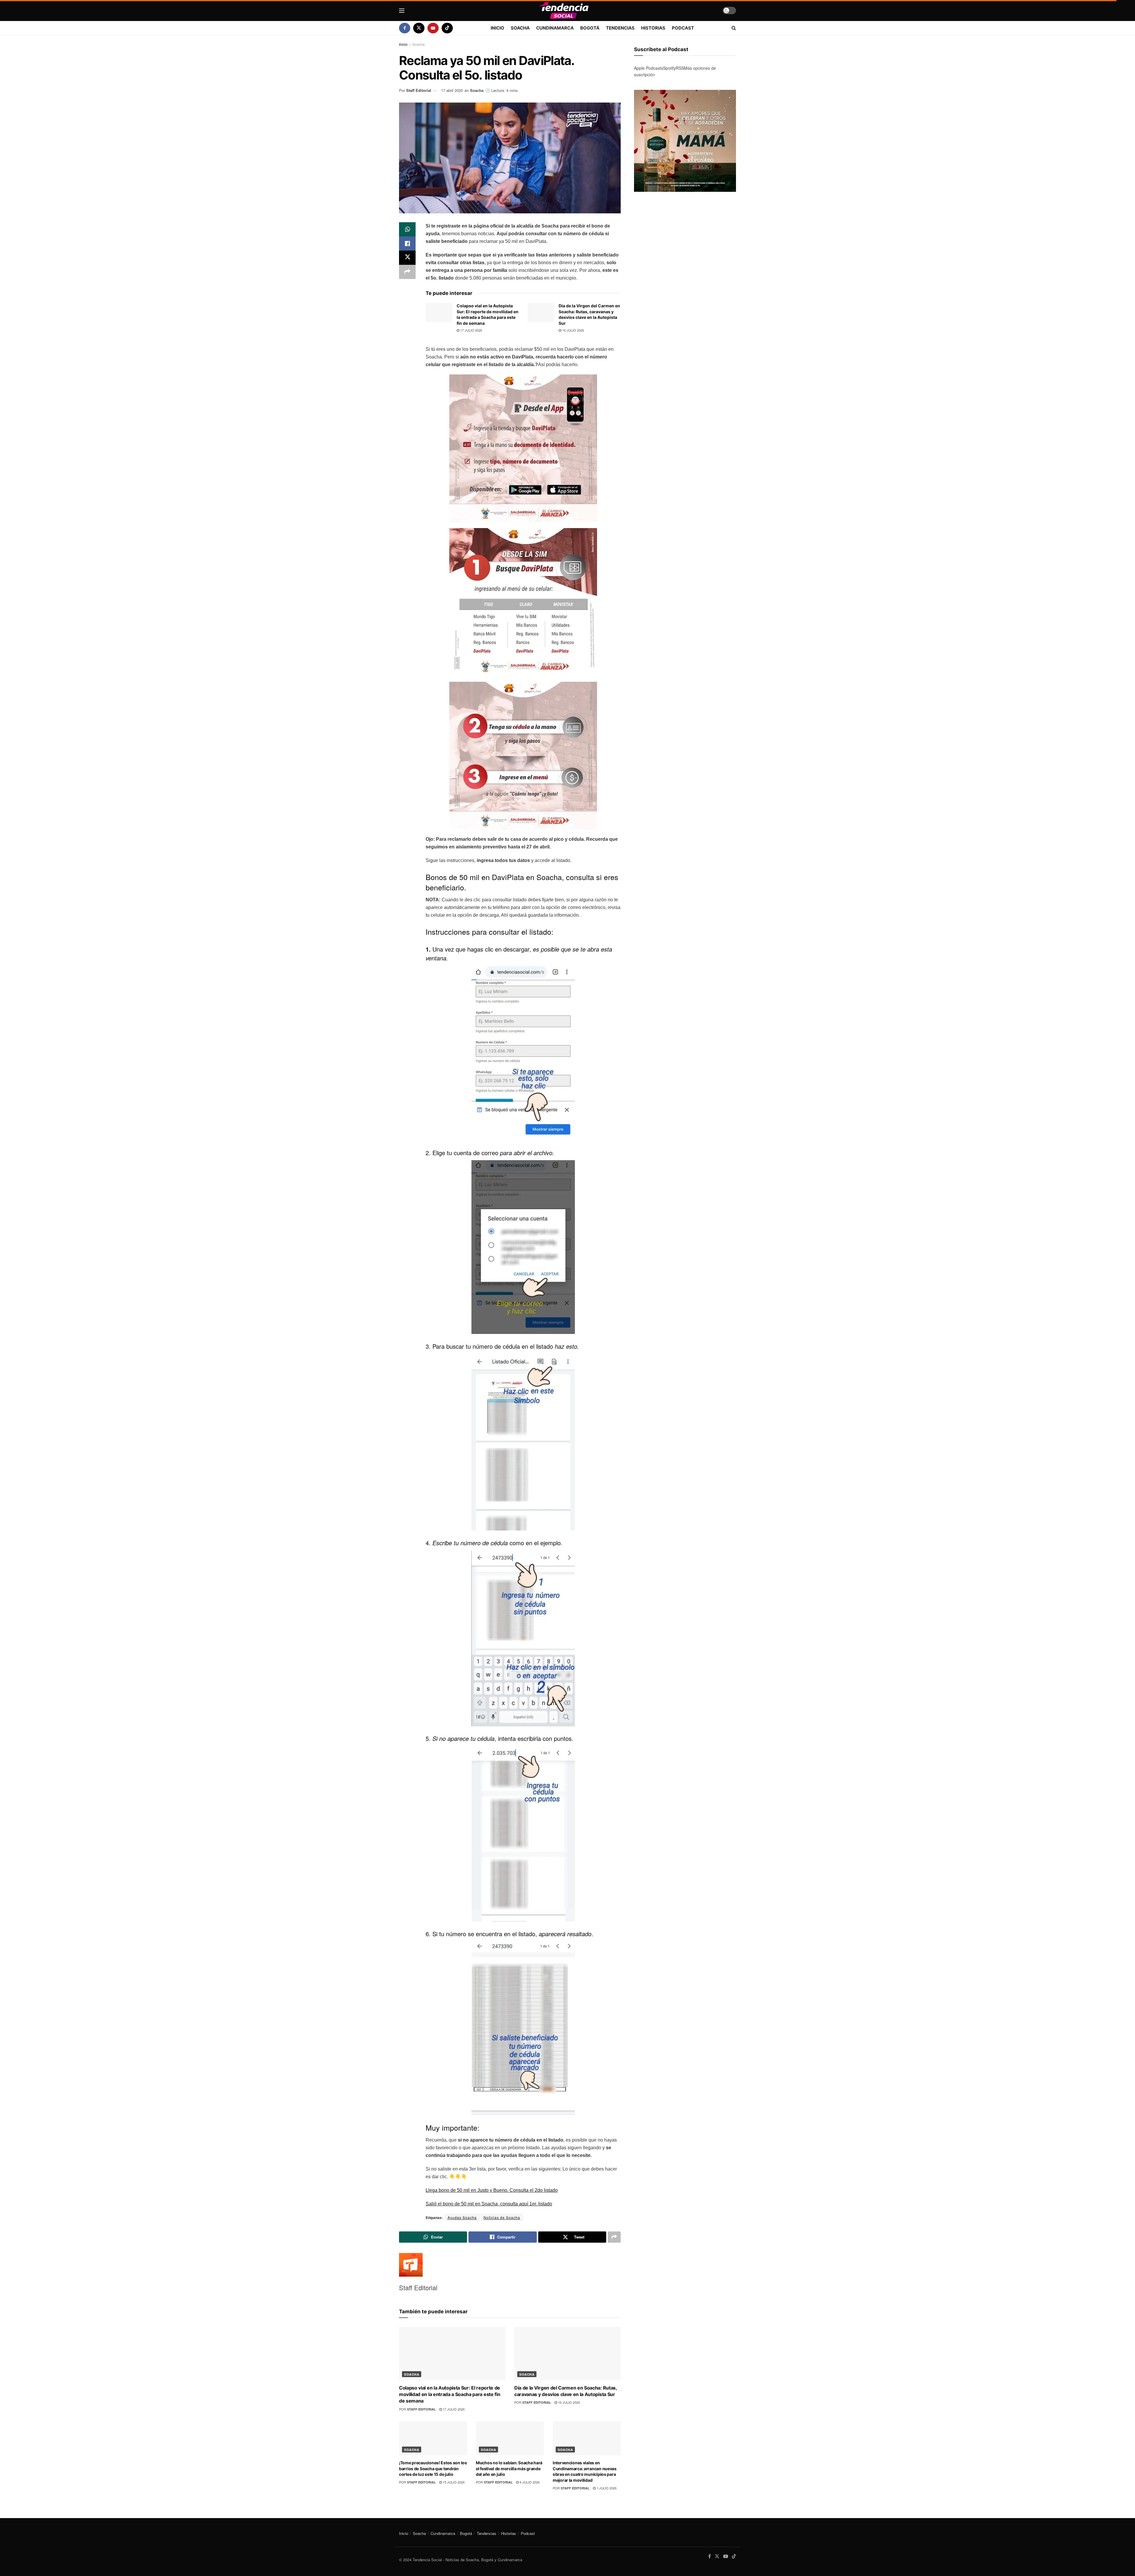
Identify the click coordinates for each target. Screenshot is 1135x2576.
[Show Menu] (402, 11)
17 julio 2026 (471, 330)
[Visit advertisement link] (685, 141)
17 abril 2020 (452, 90)
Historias (653, 28)
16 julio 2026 (573, 330)
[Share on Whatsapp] (407, 229)
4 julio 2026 (529, 2482)
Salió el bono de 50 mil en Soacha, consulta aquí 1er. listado (489, 2204)
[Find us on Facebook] (405, 28)
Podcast (683, 28)
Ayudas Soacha (462, 2217)
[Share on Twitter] (407, 258)
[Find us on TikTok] (447, 28)
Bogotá (590, 28)
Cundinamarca (555, 28)
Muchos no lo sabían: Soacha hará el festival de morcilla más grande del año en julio (509, 2468)
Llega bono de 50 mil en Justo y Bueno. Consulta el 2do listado (492, 2190)
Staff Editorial (419, 90)
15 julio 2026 (453, 2482)
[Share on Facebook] (407, 244)
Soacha (520, 28)
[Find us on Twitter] (419, 28)
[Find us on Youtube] (433, 28)
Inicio (497, 28)
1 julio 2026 (606, 2488)
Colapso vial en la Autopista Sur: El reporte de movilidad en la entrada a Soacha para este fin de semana (450, 2394)
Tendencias (620, 28)
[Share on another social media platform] (407, 272)
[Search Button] (734, 28)
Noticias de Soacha (502, 2217)
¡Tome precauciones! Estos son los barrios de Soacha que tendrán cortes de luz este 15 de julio (433, 2468)
